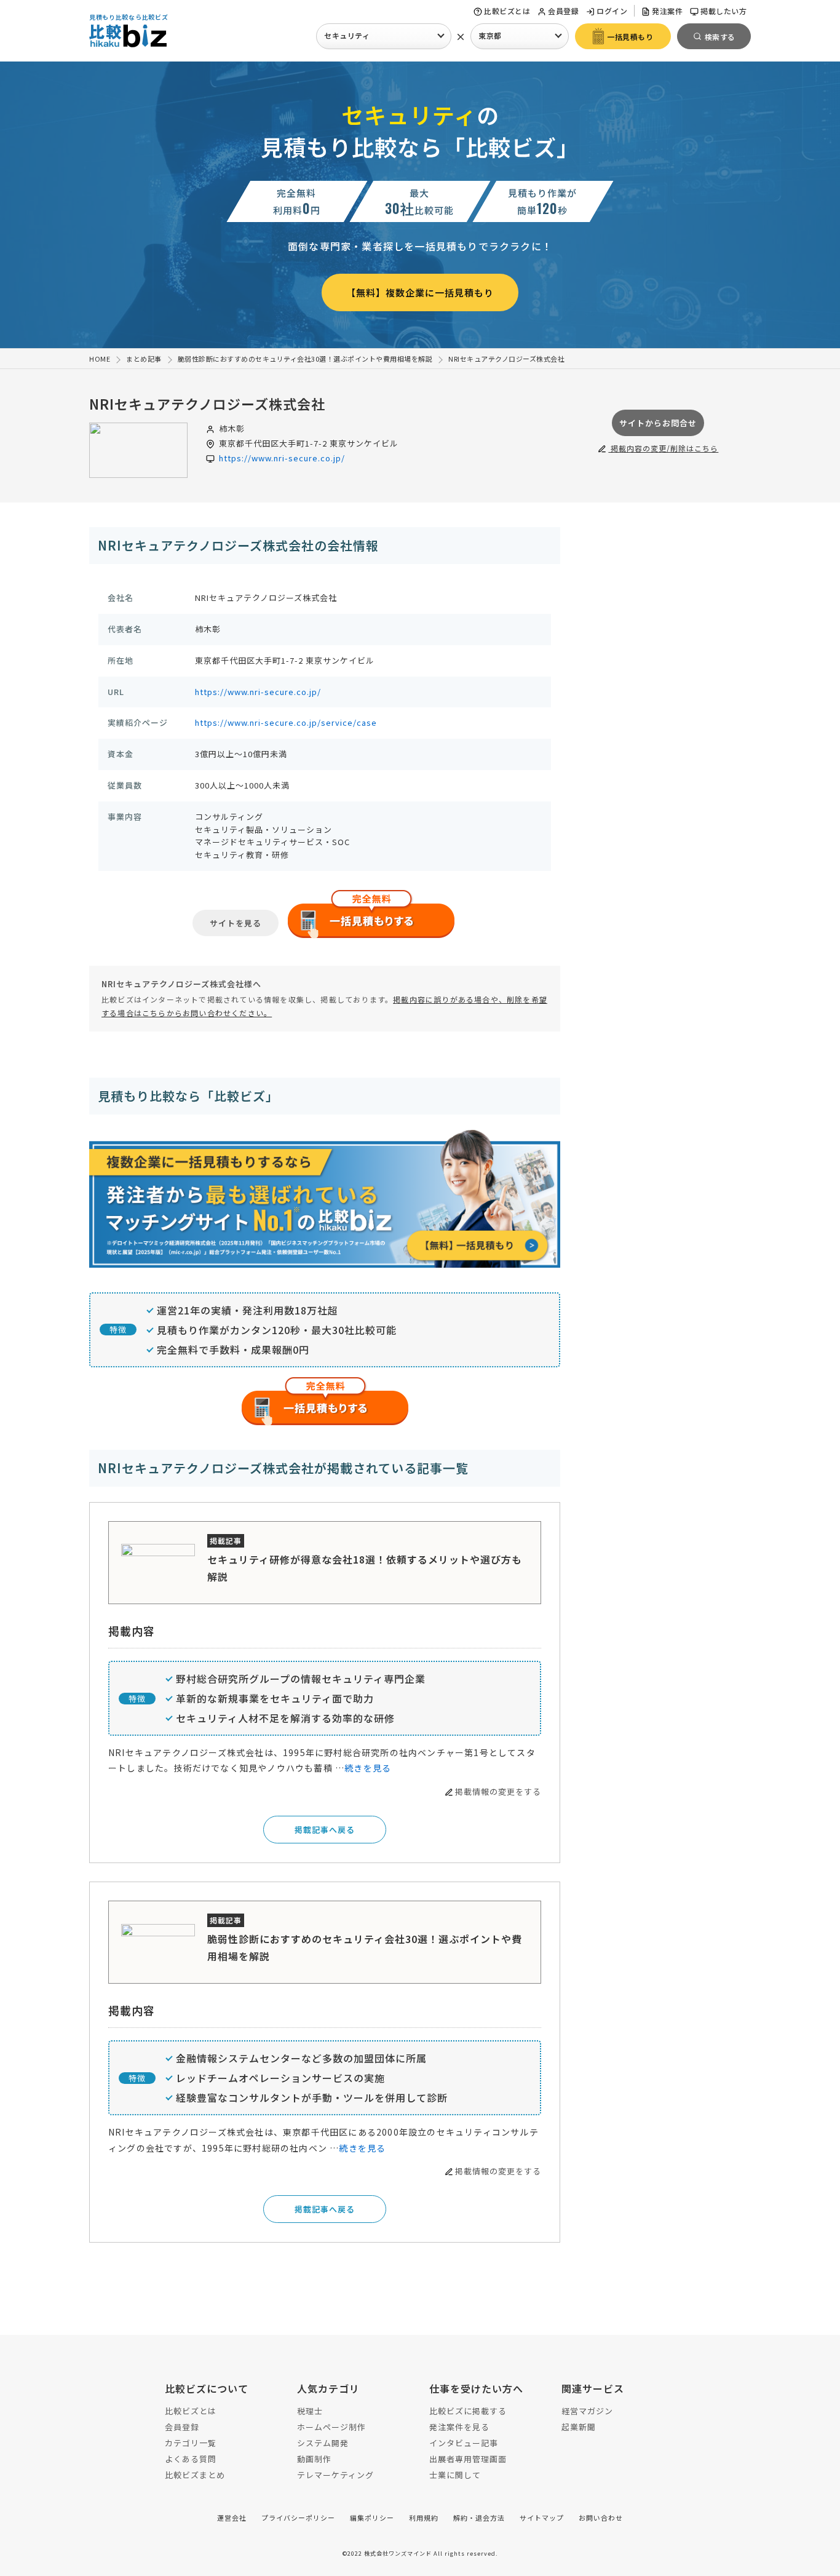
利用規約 (424, 2518)
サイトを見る (236, 923)
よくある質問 (191, 2459)
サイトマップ (542, 2518)
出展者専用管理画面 (468, 2459)
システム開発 (323, 2443)
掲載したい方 (723, 11)
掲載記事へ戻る (325, 1830)
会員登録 (563, 11)
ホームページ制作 (331, 2427)
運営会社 (232, 2518)
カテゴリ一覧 (191, 2443)
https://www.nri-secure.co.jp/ (282, 458)
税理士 (310, 2411)
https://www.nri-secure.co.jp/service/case (286, 722)
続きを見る (368, 1768)
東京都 (490, 35)
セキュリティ (347, 35)
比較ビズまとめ (195, 2475)
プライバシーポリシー (298, 2518)
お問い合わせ (601, 2518)
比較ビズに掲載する (468, 2411)
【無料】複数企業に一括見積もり (420, 292)
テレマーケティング (335, 2475)
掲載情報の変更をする (498, 1791)
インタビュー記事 (464, 2443)
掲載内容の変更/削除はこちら (663, 448)
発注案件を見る (459, 2427)
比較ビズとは (507, 11)
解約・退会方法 (479, 2518)
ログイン (612, 11)
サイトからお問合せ (658, 423)
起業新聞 (579, 2427)
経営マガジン (587, 2411)
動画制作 (314, 2459)
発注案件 (667, 11)
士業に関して (455, 2475)
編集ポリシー (372, 2518)
